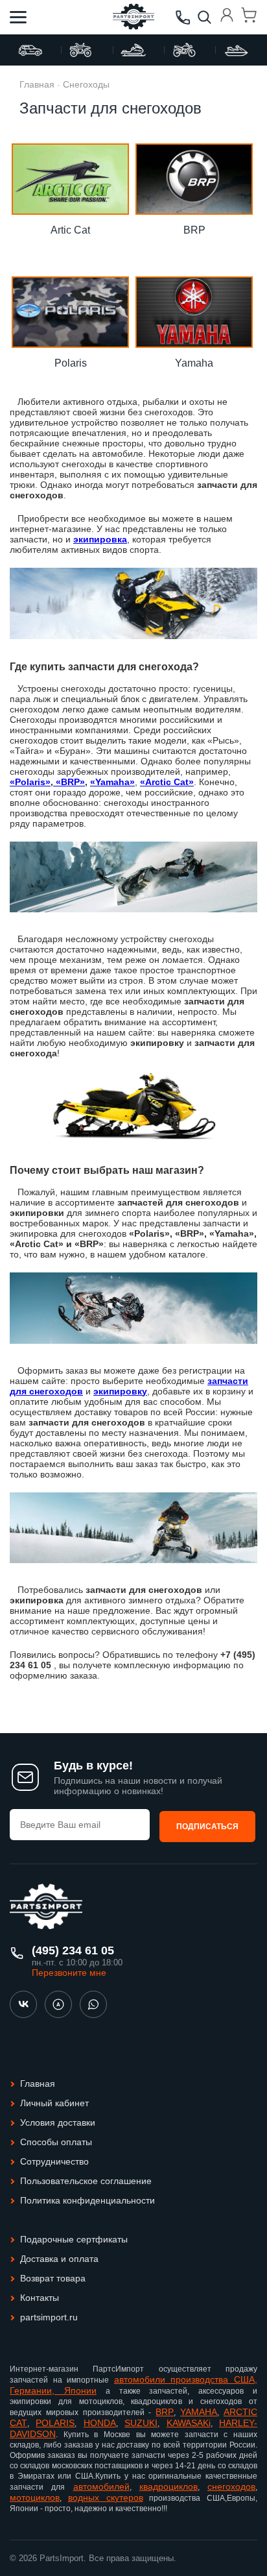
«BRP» (69, 782)
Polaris (71, 363)
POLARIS (55, 2423)
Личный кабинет (54, 2103)
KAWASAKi (189, 2423)
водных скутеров (106, 2497)
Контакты (40, 2298)
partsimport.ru (49, 2317)
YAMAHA (199, 2412)
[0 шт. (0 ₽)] (249, 17)
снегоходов (231, 2486)
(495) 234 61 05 (73, 1950)
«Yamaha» (112, 782)
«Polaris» (30, 782)
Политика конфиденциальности (87, 2200)
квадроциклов (168, 2486)
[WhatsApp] (93, 2004)
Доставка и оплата (59, 2259)
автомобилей (101, 2486)
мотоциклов (35, 2497)
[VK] (23, 2004)
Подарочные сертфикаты (74, 2239)
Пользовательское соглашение (86, 2181)
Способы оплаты (56, 2142)
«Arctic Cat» (167, 782)
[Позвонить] (183, 18)
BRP (194, 230)
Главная (37, 84)
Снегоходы (86, 84)
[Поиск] (205, 18)
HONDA (100, 2423)
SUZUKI (141, 2423)
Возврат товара (53, 2278)
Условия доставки (58, 2122)
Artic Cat (70, 230)
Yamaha (194, 363)
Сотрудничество (54, 2161)
